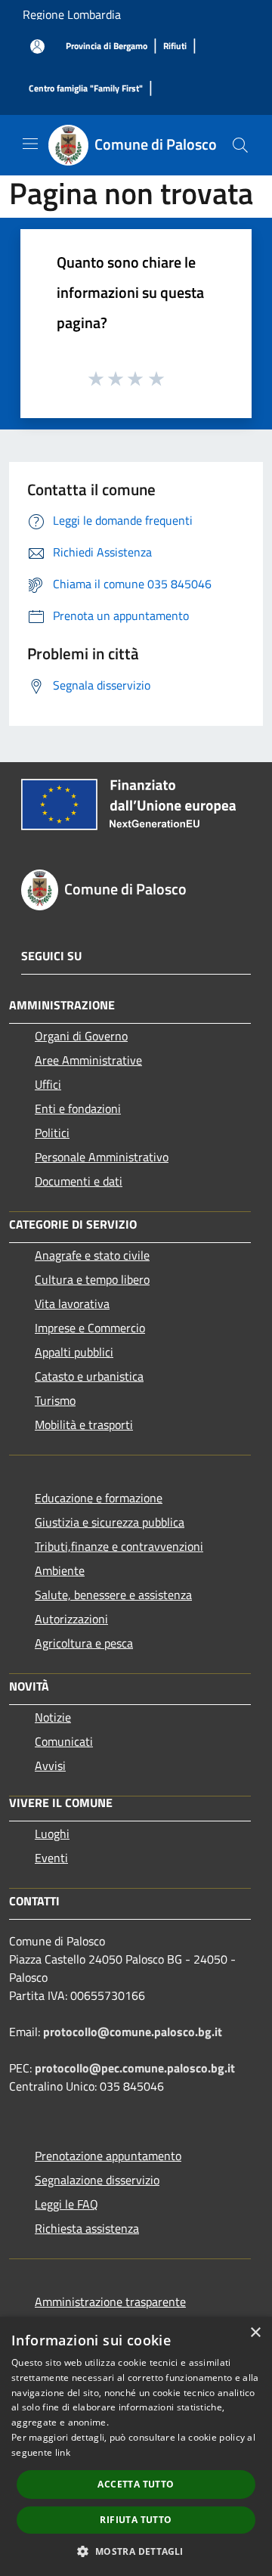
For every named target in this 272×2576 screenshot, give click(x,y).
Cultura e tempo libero (92, 1279)
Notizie (53, 1717)
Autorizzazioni (71, 1619)
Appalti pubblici (74, 1352)
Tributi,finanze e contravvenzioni (119, 1546)
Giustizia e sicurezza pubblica (110, 1522)
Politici (52, 1133)
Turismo (55, 1400)
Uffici (48, 1084)
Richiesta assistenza (87, 2228)
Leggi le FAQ (66, 2204)
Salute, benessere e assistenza (113, 1595)
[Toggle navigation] (30, 144)
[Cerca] (240, 145)
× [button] (255, 2333)
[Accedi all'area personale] (37, 46)
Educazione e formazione (99, 1498)
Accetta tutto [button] (136, 2484)
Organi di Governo (81, 1036)
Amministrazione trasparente (110, 2302)
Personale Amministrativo (102, 1157)
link (63, 2452)
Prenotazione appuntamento (108, 2156)
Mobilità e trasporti (84, 1424)
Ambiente (60, 1570)
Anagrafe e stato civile (92, 1255)
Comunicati (64, 1741)
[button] (136, 2551)
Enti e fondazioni (78, 1108)
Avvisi (50, 1765)
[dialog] (136, 2446)
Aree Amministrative (88, 1060)
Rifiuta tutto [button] (136, 2520)
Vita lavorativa (72, 1303)
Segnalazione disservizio (97, 2180)
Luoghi (52, 1834)
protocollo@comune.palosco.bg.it (133, 2032)
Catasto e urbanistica (89, 1376)
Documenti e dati (79, 1181)
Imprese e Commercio (90, 1328)
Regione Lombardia (72, 14)
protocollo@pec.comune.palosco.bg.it (135, 2068)
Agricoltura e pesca (84, 1643)
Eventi (51, 1858)
